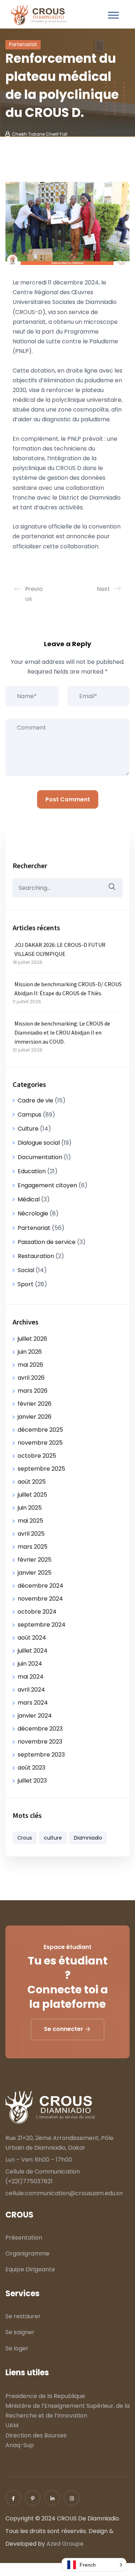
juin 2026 (30, 1352)
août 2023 (31, 1768)
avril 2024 (31, 1690)
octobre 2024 (37, 1612)
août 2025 (32, 1482)
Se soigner (20, 2332)
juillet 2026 (32, 1339)
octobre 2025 (37, 1456)
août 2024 (32, 1638)
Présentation (24, 2238)
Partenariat (23, 44)
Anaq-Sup (20, 2445)
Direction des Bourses (36, 2435)
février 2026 (35, 1404)
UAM (12, 2425)
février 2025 (35, 1560)
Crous (25, 1838)
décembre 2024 (40, 1586)
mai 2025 (30, 1521)
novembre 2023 (40, 1742)
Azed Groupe (65, 2544)
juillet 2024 (33, 1651)
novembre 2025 (40, 1443)
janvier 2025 (35, 1573)
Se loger (17, 2348)
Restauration (36, 1256)
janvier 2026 (35, 1417)
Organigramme (27, 2253)
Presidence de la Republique (45, 2396)
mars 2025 (33, 1547)
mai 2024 (31, 1677)
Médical (29, 1199)
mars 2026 (33, 1391)
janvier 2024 (35, 1716)
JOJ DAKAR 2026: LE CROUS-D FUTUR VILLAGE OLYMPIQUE (60, 949)
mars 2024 (33, 1703)
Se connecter (64, 2029)
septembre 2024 (42, 1625)
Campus (30, 1115)
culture (53, 1838)
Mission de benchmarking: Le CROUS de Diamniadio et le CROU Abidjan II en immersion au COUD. (62, 1032)
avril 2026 (31, 1378)
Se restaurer (23, 2316)
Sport (26, 1284)
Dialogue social (39, 1143)
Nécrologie (33, 1213)
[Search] (112, 887)
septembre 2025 (41, 1469)
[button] (94, 2565)
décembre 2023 (40, 1729)
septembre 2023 (41, 1755)
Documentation (40, 1157)
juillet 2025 (32, 1495)
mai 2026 (30, 1365)
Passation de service (47, 1242)
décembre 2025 (40, 1430)
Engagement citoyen (47, 1185)
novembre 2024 (40, 1599)
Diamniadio (88, 1838)
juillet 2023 (32, 1781)
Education (32, 1171)
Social (26, 1270)
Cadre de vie (35, 1100)
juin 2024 (30, 1664)
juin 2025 (30, 1508)
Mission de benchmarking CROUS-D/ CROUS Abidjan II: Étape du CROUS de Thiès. (68, 989)
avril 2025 (31, 1534)
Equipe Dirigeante (30, 2269)
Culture (28, 1129)
